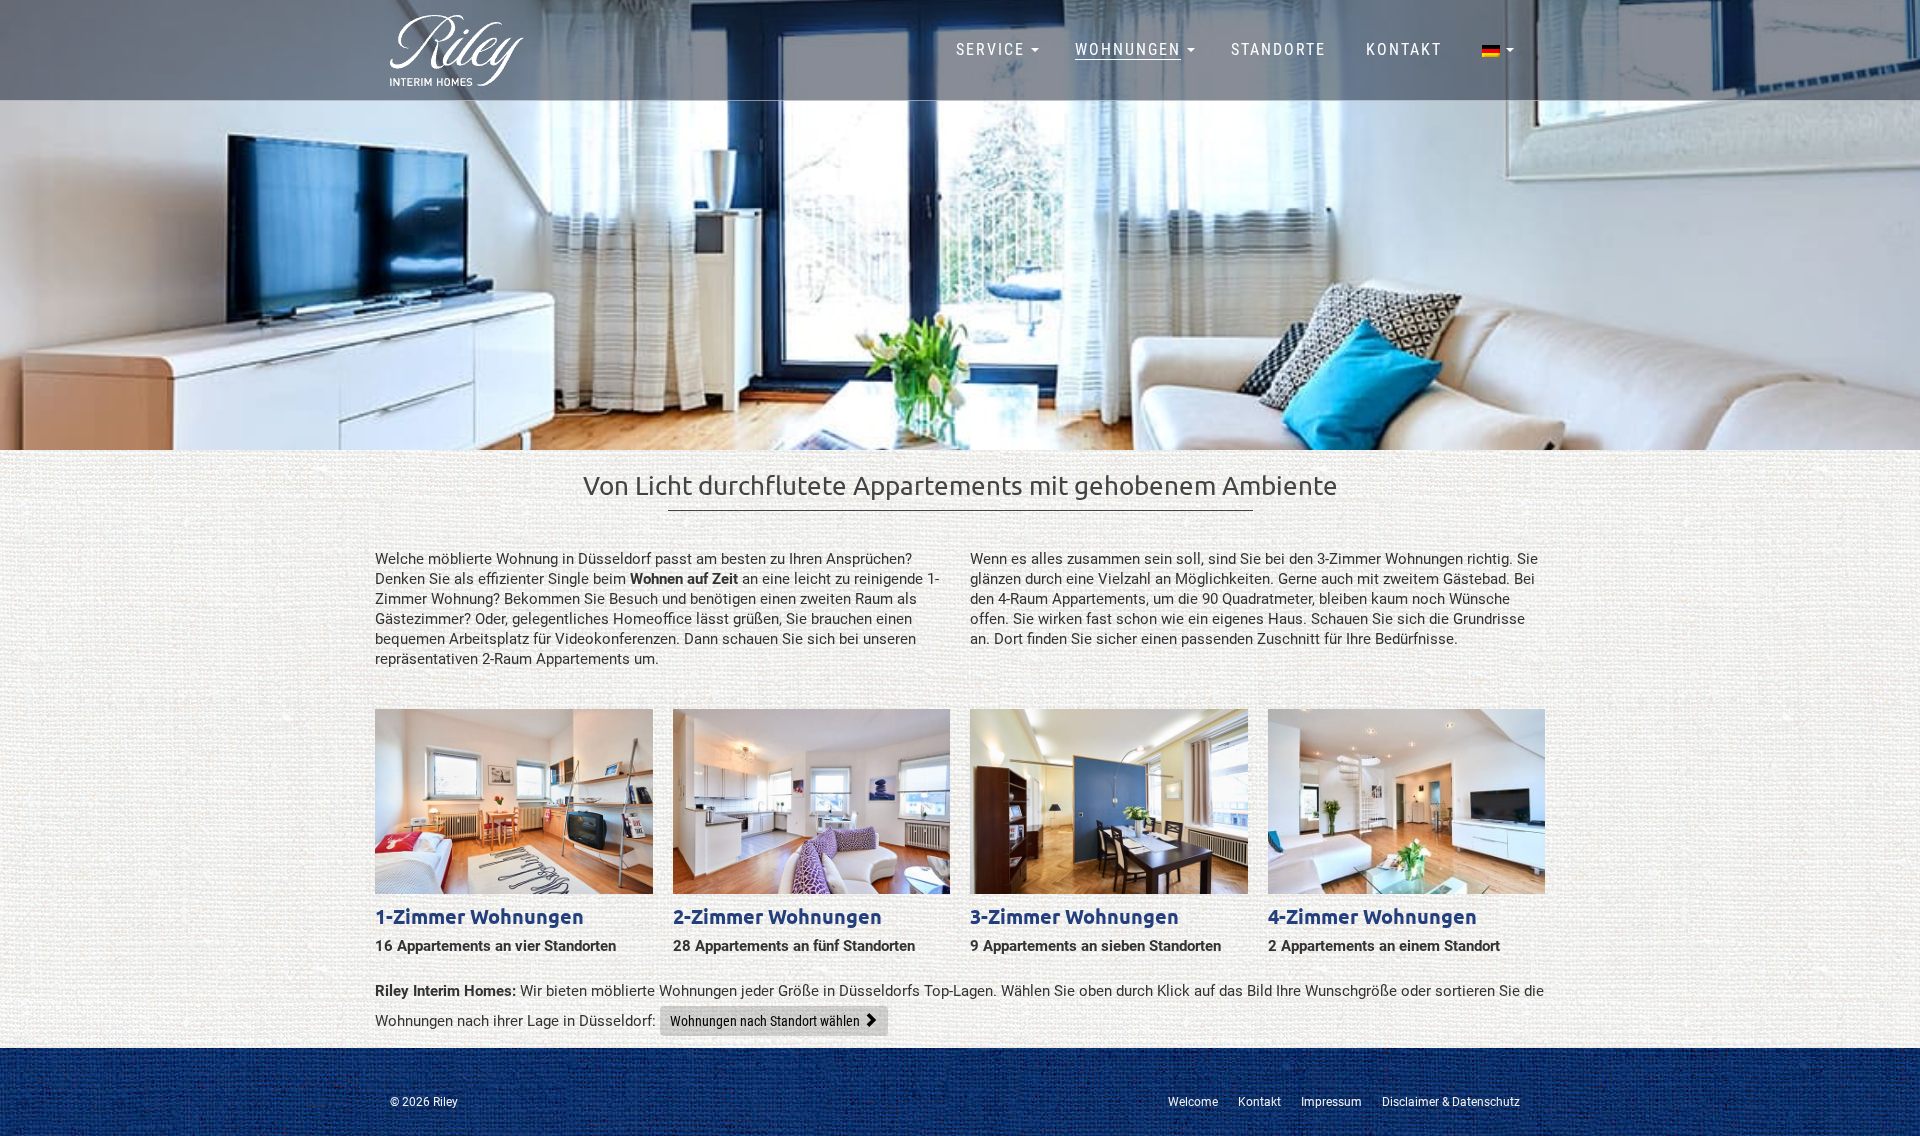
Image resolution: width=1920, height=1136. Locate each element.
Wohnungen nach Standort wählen (765, 1021)
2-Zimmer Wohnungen (777, 917)
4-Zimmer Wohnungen (1372, 917)
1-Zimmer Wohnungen (479, 917)
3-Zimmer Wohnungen (1074, 917)
